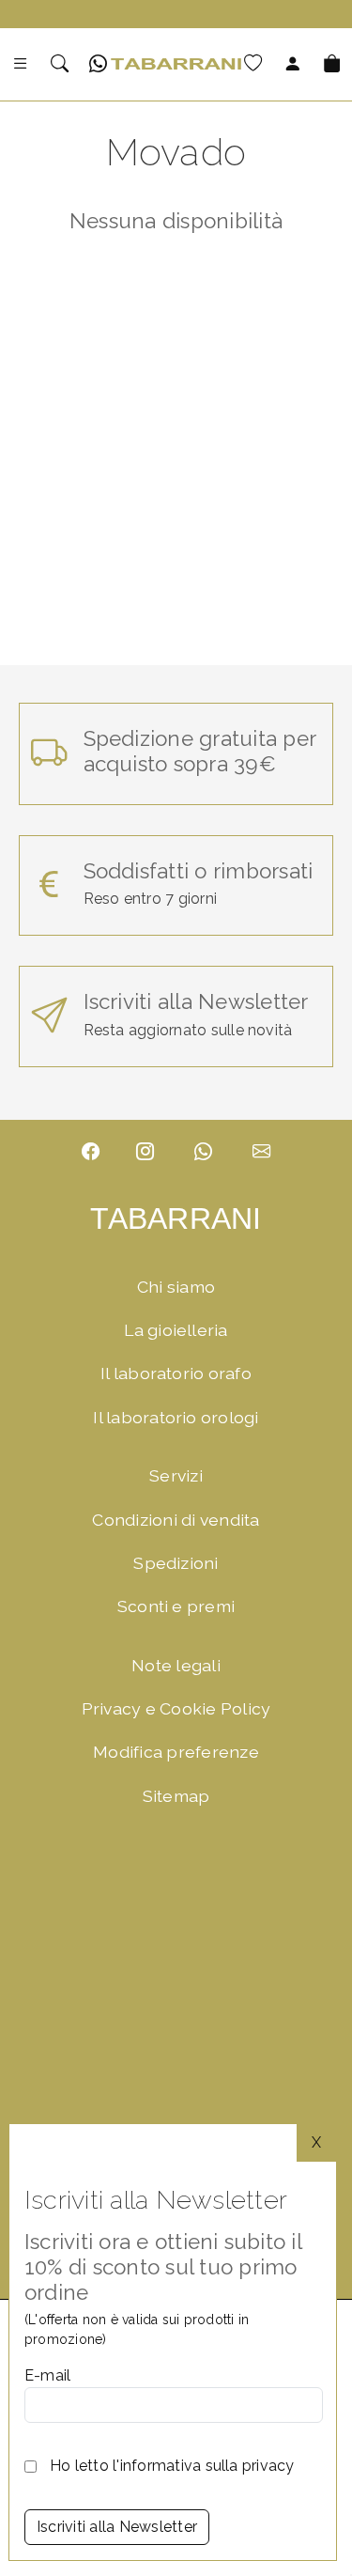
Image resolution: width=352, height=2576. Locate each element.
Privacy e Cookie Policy (176, 1708)
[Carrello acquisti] (332, 64)
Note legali (176, 1665)
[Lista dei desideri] (253, 64)
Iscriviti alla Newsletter (117, 2527)
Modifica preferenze (176, 1752)
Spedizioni (176, 1563)
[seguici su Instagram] (145, 1152)
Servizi (176, 1475)
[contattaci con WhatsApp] (203, 1152)
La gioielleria (176, 1330)
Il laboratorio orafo (176, 1373)
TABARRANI (176, 1218)
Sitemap (176, 1796)
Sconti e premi (176, 1606)
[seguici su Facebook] (91, 1152)
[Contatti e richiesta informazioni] (261, 1152)
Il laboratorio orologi (176, 1417)
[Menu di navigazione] (20, 64)
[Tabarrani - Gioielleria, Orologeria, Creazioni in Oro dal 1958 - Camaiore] (176, 66)
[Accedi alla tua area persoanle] (292, 64)
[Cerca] (60, 64)
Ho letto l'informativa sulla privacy (172, 2466)
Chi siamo (176, 1287)
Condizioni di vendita (176, 1520)
